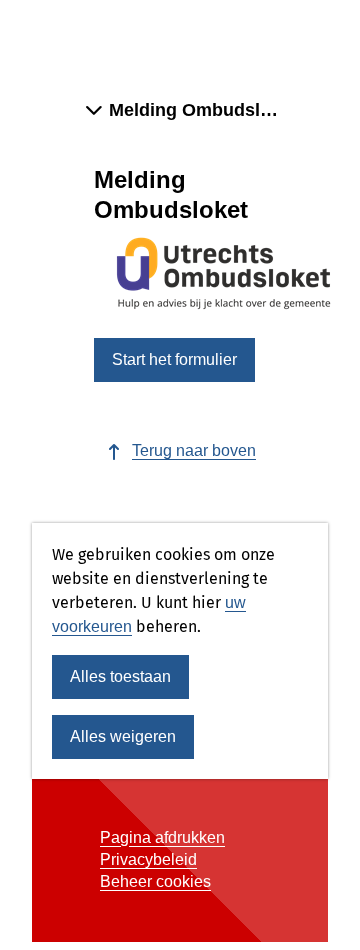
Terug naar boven (194, 450)
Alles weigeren (123, 736)
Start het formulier (174, 359)
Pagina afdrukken (162, 837)
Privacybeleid (148, 859)
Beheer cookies (155, 881)
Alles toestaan (120, 676)
